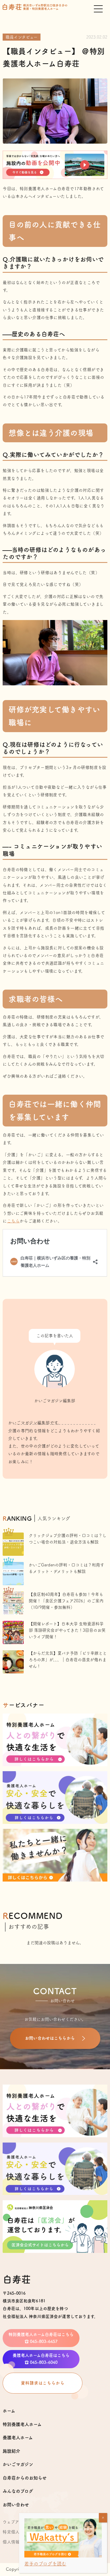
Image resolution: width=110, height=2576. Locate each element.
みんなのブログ (18, 2491)
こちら (13, 1221)
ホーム (9, 2411)
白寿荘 (17, 2279)
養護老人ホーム (18, 2438)
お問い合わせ (16, 2505)
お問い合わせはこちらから (50, 2038)
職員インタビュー (22, 37)
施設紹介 (11, 2451)
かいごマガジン (18, 2464)
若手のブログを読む (45, 2564)
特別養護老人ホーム (22, 2424)
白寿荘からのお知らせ (25, 2478)
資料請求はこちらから (43, 2383)
